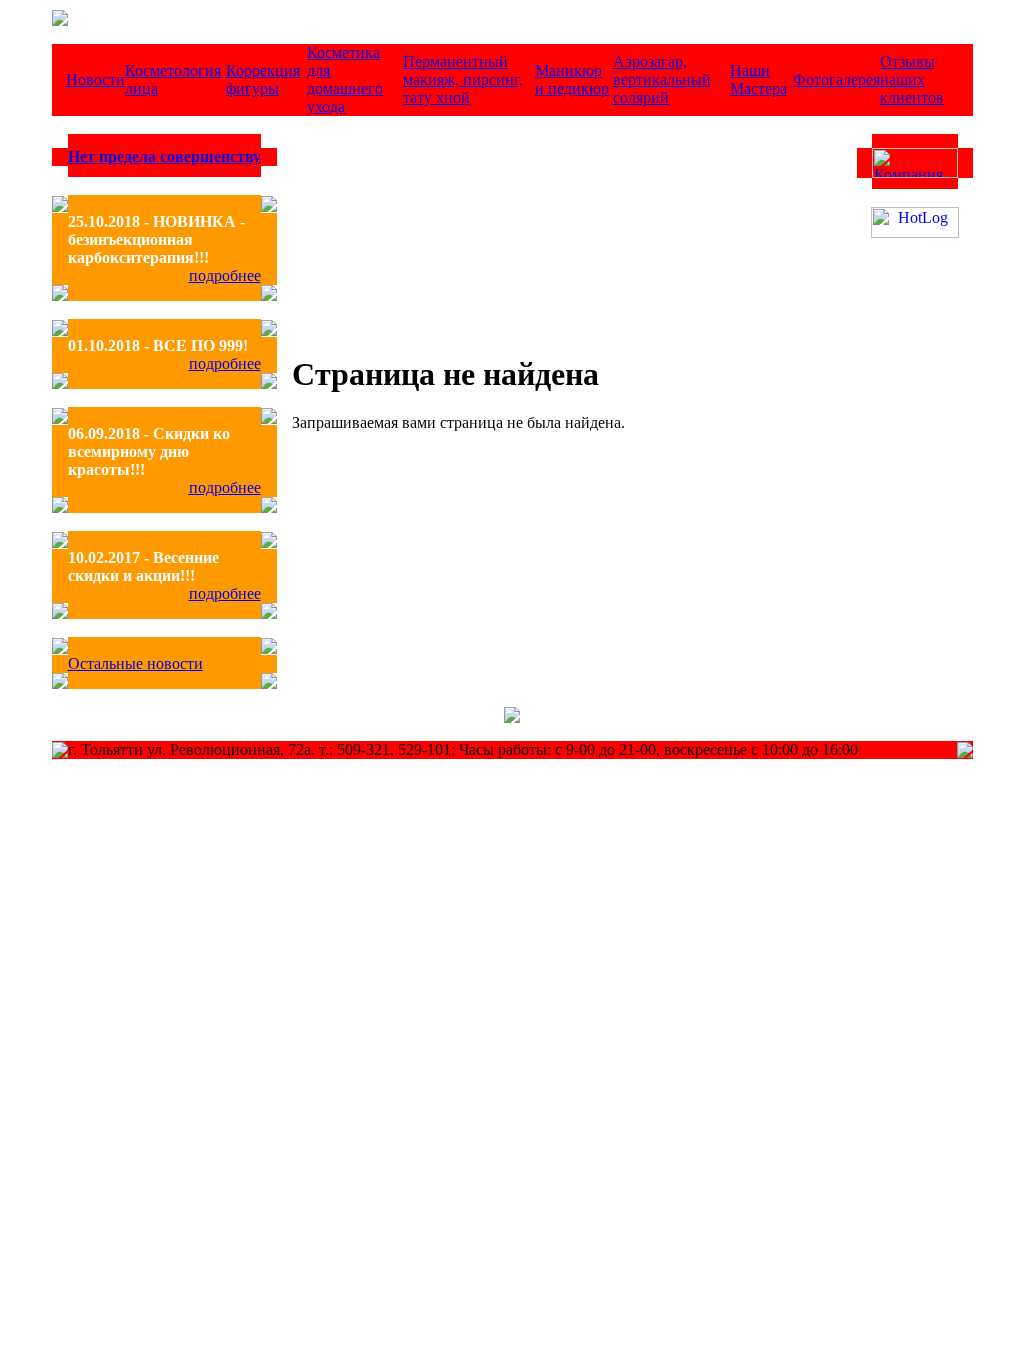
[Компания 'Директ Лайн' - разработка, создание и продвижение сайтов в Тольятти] (915, 172)
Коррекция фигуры (263, 79)
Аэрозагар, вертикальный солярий (662, 79)
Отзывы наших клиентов (912, 79)
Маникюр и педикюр (572, 79)
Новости (95, 79)
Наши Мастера (758, 79)
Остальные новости (135, 663)
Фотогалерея (836, 79)
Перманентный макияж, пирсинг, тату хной (463, 79)
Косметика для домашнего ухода (345, 79)
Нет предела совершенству (164, 156)
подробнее (225, 275)
